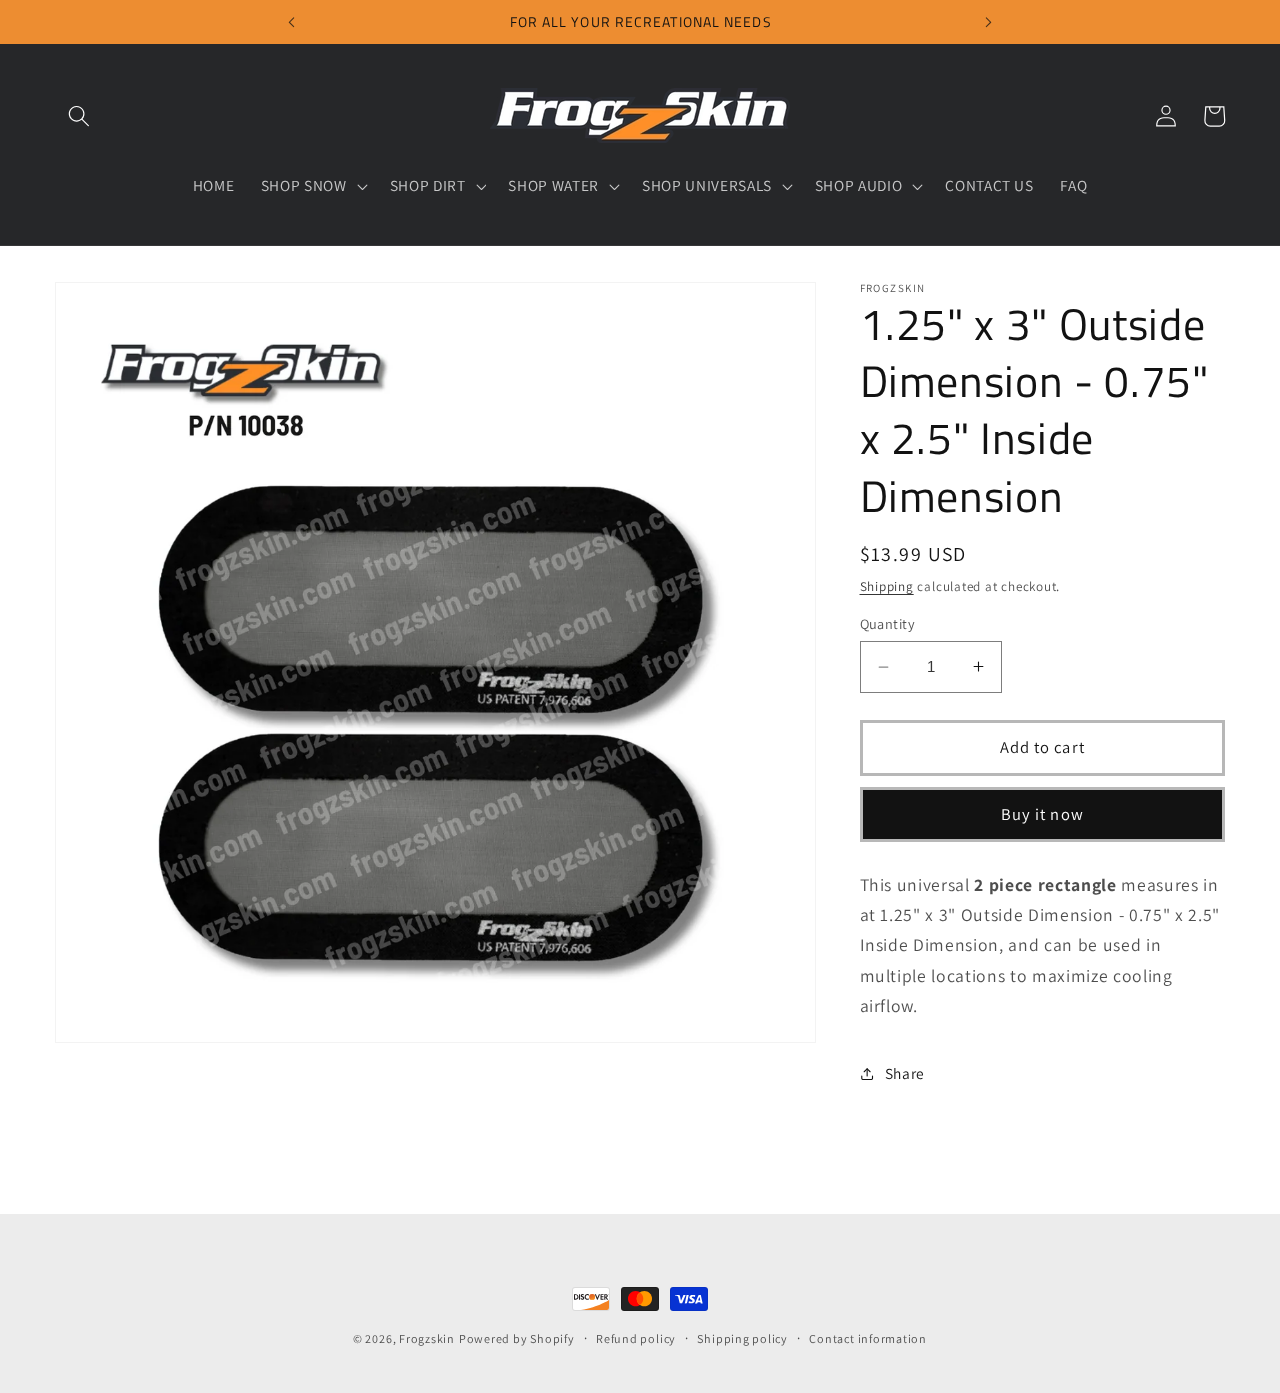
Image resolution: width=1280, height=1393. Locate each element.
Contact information (868, 1338)
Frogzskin (427, 1338)
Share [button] (905, 1073)
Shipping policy (742, 1338)
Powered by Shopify (517, 1338)
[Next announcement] (989, 22)
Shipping (887, 586)
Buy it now (1042, 814)
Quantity (888, 623)
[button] (79, 116)
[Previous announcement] (291, 22)
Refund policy (636, 1338)
